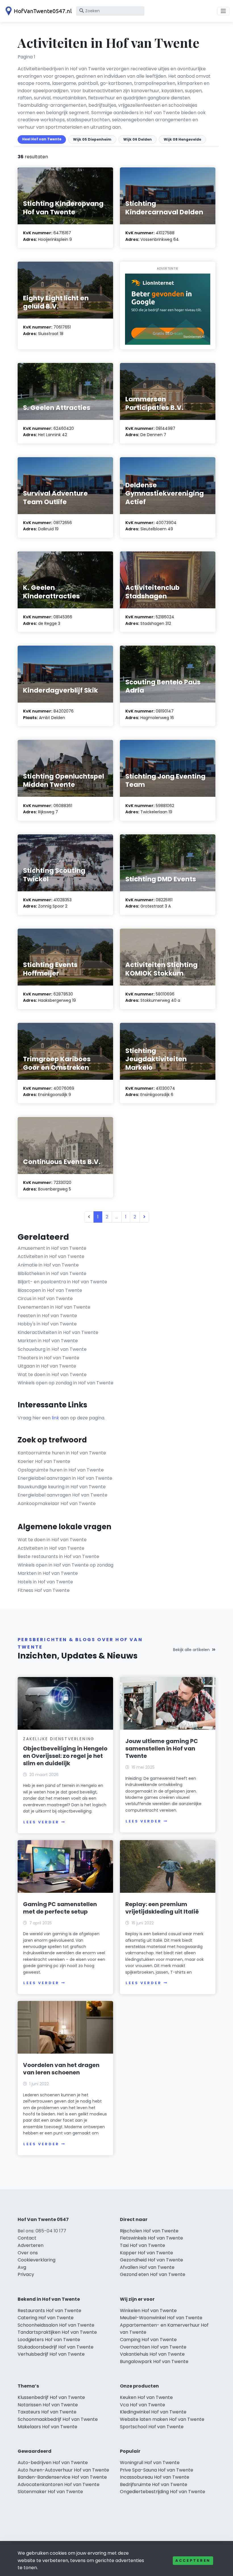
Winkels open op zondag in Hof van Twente (65, 1383)
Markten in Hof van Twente (48, 1341)
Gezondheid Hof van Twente (151, 2260)
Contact (27, 2238)
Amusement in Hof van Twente (52, 1248)
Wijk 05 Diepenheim (92, 139)
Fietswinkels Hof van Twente (151, 2238)
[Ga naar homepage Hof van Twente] (38, 11)
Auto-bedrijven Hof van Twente (53, 2463)
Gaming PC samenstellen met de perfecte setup (60, 1908)
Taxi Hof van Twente (142, 2245)
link (55, 1418)
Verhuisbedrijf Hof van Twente (51, 2354)
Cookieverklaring (37, 2260)
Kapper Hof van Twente (146, 2253)
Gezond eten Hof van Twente (153, 2274)
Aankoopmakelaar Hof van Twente (57, 1503)
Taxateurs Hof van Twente (47, 2412)
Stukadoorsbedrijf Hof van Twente (56, 2347)
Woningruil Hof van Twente (150, 2463)
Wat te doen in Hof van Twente (52, 1375)
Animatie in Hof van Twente (48, 1265)
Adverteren (31, 2245)
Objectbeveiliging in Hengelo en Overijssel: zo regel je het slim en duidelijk (65, 1756)
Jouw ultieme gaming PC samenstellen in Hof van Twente (162, 1748)
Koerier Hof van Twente (44, 1461)
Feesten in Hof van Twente (47, 1316)
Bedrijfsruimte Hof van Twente (154, 2484)
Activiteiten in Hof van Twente (51, 1256)
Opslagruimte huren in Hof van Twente (61, 1470)
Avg (22, 2267)
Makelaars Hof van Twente (47, 2427)
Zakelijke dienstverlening (59, 1739)
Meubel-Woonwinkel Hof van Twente (161, 2318)
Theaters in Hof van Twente (48, 1358)
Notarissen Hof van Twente (48, 2405)
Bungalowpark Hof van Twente (154, 2361)
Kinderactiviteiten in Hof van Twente (58, 1332)
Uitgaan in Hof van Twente (47, 1366)
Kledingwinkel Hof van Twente (153, 2412)
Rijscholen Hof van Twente (149, 2231)
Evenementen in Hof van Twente (54, 1307)
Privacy (26, 2274)
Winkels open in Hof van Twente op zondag (65, 1565)
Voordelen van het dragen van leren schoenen (61, 2069)
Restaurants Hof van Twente (49, 2311)
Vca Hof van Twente (142, 2405)
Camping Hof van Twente (148, 2340)
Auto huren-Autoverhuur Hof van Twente (63, 2470)
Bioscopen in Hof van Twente (50, 1290)
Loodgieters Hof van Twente (49, 2340)
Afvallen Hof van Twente (147, 2267)
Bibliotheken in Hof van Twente (52, 1273)
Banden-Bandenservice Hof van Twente (62, 2477)
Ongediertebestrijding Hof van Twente (163, 2492)
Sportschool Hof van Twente (152, 2427)
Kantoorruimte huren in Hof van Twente (62, 1453)
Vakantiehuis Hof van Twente (152, 2354)
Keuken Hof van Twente (146, 2397)
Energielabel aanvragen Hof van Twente (63, 1495)
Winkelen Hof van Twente (148, 2311)
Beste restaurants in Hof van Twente (58, 1556)
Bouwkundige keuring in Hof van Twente (62, 1487)
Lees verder (41, 1822)
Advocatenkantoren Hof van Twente (59, 2484)
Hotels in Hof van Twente (45, 1582)
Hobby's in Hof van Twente (47, 1324)
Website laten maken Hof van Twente (162, 2419)
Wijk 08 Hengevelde (182, 139)
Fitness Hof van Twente (44, 1590)
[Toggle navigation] (223, 11)
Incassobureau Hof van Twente (155, 2477)
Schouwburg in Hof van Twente (52, 1349)
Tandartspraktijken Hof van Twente (57, 2332)
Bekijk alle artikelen (191, 1650)
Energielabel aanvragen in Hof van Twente (65, 1478)
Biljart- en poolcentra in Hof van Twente (62, 1282)
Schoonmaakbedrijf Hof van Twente (58, 2419)
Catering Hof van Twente (46, 2318)
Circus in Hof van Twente (45, 1299)
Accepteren (193, 2560)
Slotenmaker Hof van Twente (50, 2492)
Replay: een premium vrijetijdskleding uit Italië (162, 1908)
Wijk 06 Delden (138, 139)
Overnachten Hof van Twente (153, 2347)
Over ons (28, 2253)
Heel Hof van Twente (42, 139)
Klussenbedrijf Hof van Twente (51, 2397)
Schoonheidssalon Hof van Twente (56, 2325)
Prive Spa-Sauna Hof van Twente (157, 2470)
